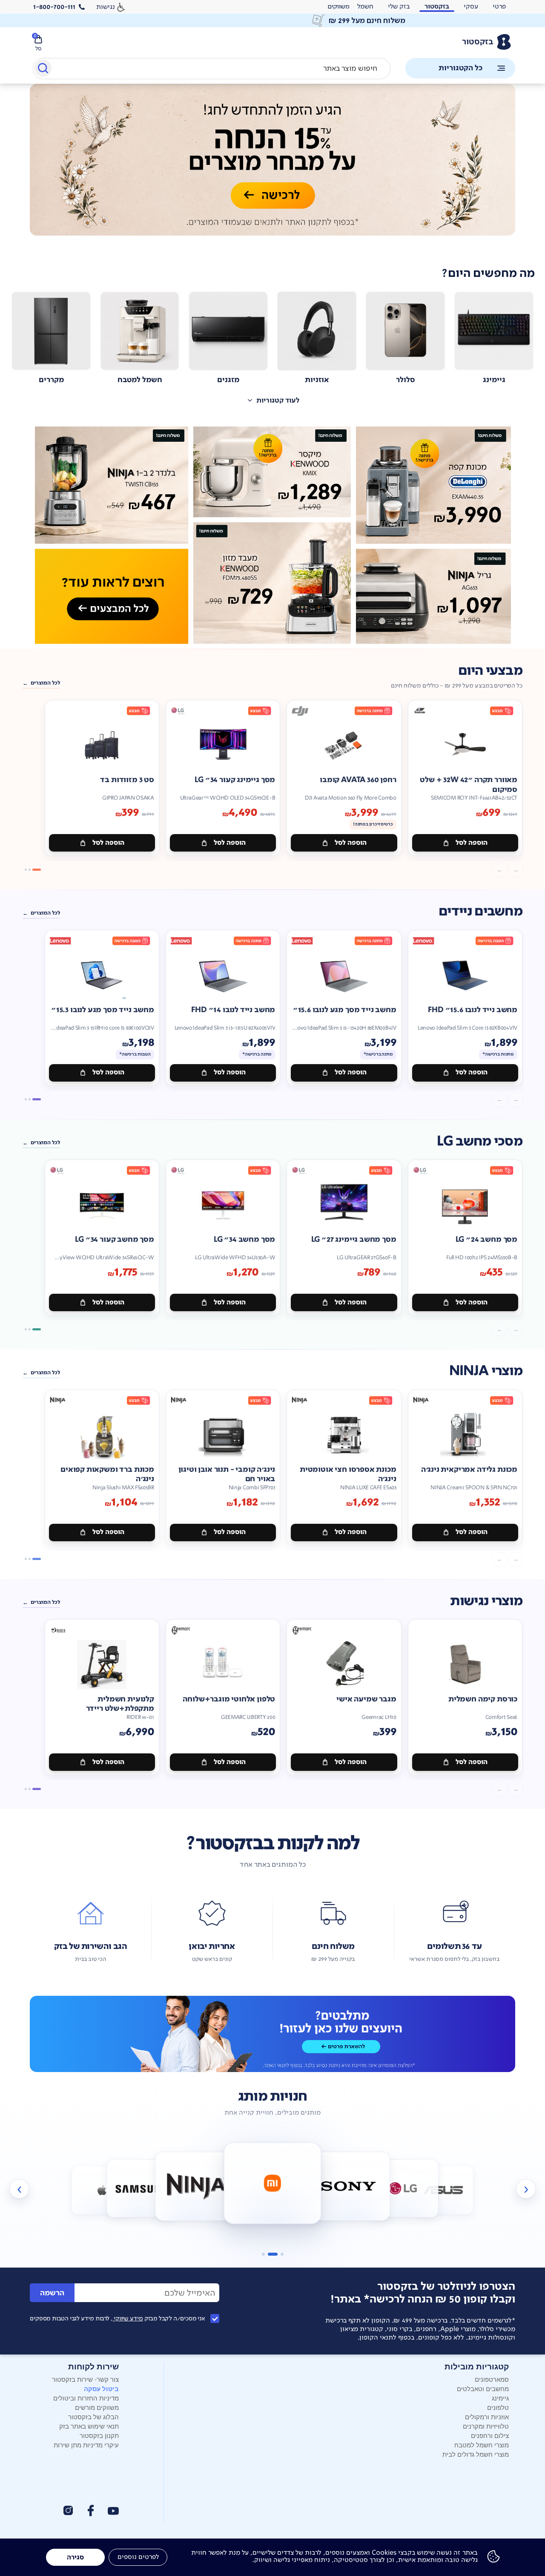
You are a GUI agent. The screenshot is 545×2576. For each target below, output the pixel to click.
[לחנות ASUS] (443, 2190)
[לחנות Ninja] (196, 2186)
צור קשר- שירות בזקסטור (85, 2379)
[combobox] (212, 69)
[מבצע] (272, 160)
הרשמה (52, 2293)
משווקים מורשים (97, 2407)
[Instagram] (68, 2510)
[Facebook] (90, 2511)
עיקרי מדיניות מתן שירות (86, 2445)
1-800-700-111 (54, 7)
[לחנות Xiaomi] (273, 2183)
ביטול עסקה (101, 2389)
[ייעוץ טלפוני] (272, 2034)
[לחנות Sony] (349, 2186)
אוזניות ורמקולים (487, 2416)
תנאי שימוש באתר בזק (89, 2426)
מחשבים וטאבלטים (483, 2388)
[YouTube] (113, 2511)
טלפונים (498, 2407)
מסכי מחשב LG (480, 1141)
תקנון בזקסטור (99, 2435)
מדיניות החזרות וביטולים (86, 2398)
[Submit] (42, 70)
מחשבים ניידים (480, 911)
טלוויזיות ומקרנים (486, 2426)
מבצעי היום (490, 671)
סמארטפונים (492, 2379)
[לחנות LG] (403, 2188)
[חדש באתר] (272, 535)
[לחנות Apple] (102, 2190)
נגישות (106, 7)
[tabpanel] (272, 169)
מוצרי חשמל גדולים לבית (476, 2454)
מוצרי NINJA (486, 1371)
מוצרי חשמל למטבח (482, 2445)
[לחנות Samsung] (142, 2188)
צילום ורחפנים (490, 2435)
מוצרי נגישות (486, 1601)
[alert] (338, 7)
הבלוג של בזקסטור (93, 2416)
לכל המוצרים (45, 683)
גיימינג (500, 2398)
